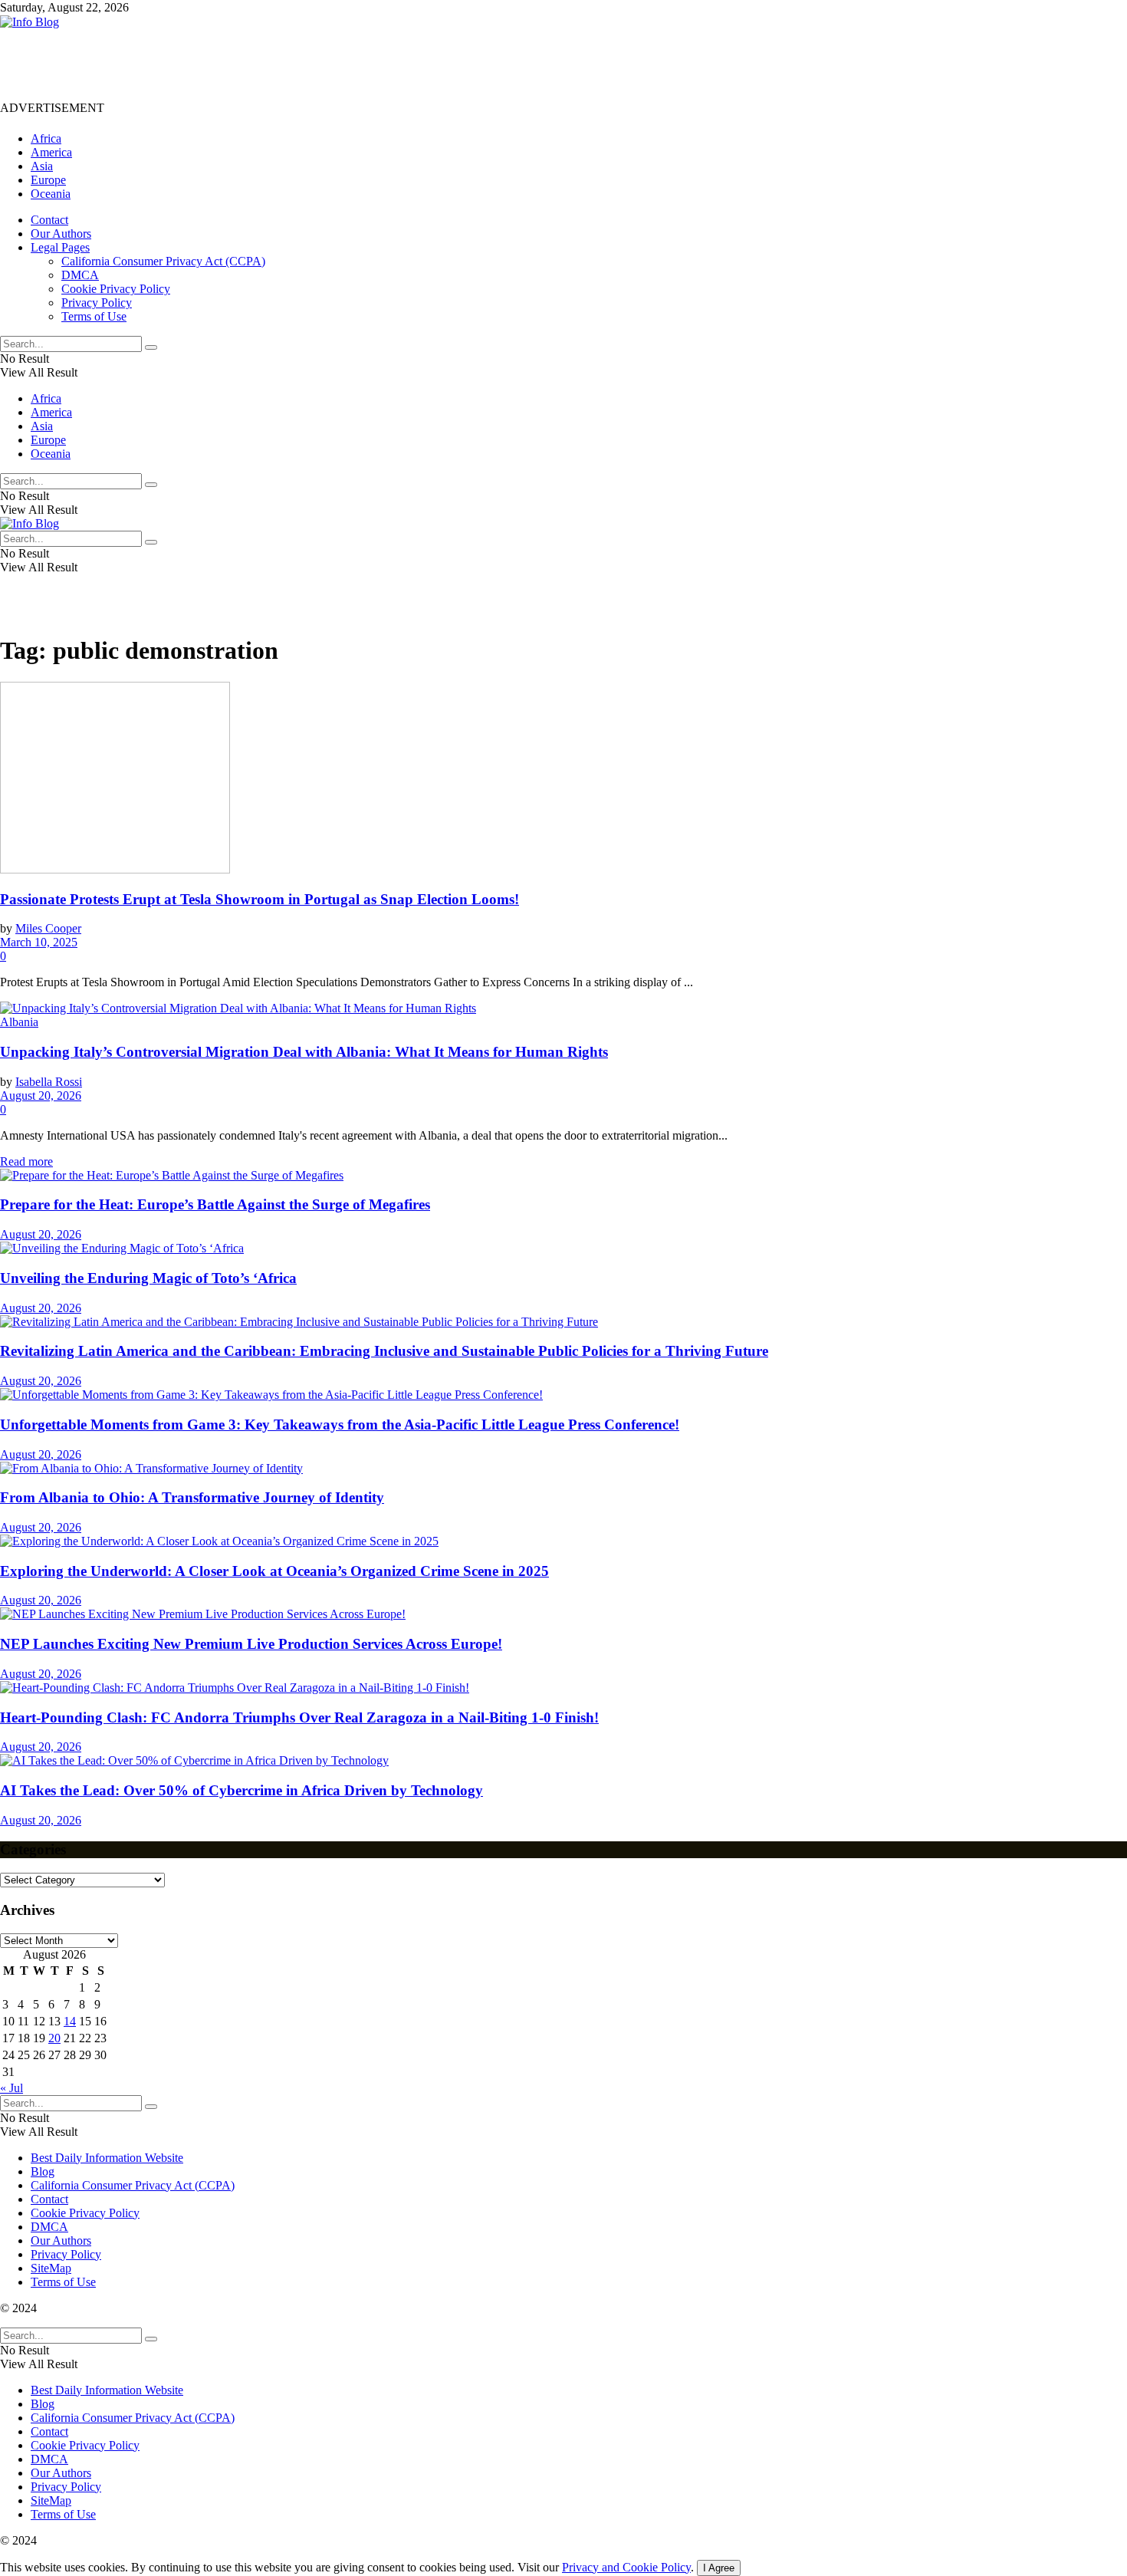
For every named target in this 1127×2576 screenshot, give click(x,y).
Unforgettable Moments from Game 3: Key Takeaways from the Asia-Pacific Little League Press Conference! (340, 1425)
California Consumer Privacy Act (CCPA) (163, 261)
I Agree (719, 2568)
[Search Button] (151, 347)
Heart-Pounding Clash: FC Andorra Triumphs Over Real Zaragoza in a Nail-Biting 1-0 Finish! (299, 1717)
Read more (26, 1161)
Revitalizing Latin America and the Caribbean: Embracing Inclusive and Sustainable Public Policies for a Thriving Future (384, 1351)
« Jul (11, 2088)
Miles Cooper (48, 928)
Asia (42, 166)
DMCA (80, 275)
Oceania (51, 194)
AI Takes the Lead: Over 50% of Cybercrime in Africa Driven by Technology (242, 1790)
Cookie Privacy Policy (116, 289)
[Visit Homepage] (30, 22)
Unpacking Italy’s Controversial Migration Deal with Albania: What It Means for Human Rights (304, 1052)
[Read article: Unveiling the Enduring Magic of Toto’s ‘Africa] (563, 1249)
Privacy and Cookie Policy (626, 2567)
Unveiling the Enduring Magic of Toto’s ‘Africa (148, 1278)
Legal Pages (60, 247)
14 (70, 2021)
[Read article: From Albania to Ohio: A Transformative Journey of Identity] (563, 1469)
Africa (46, 138)
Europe (48, 180)
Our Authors (61, 234)
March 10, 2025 (39, 942)
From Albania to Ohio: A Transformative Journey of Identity (192, 1497)
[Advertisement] (279, 64)
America (51, 152)
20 (54, 2038)
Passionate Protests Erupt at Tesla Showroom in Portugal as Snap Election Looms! (260, 899)
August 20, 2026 (41, 1096)
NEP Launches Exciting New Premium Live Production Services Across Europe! (251, 1644)
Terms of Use (94, 316)
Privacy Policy (97, 303)
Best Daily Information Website (107, 2158)
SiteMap (51, 2268)
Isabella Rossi (49, 1082)
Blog (43, 2171)
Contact (49, 220)
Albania (19, 1022)
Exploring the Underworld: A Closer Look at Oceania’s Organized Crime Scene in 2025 (274, 1571)
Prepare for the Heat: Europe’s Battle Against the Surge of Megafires (215, 1204)
